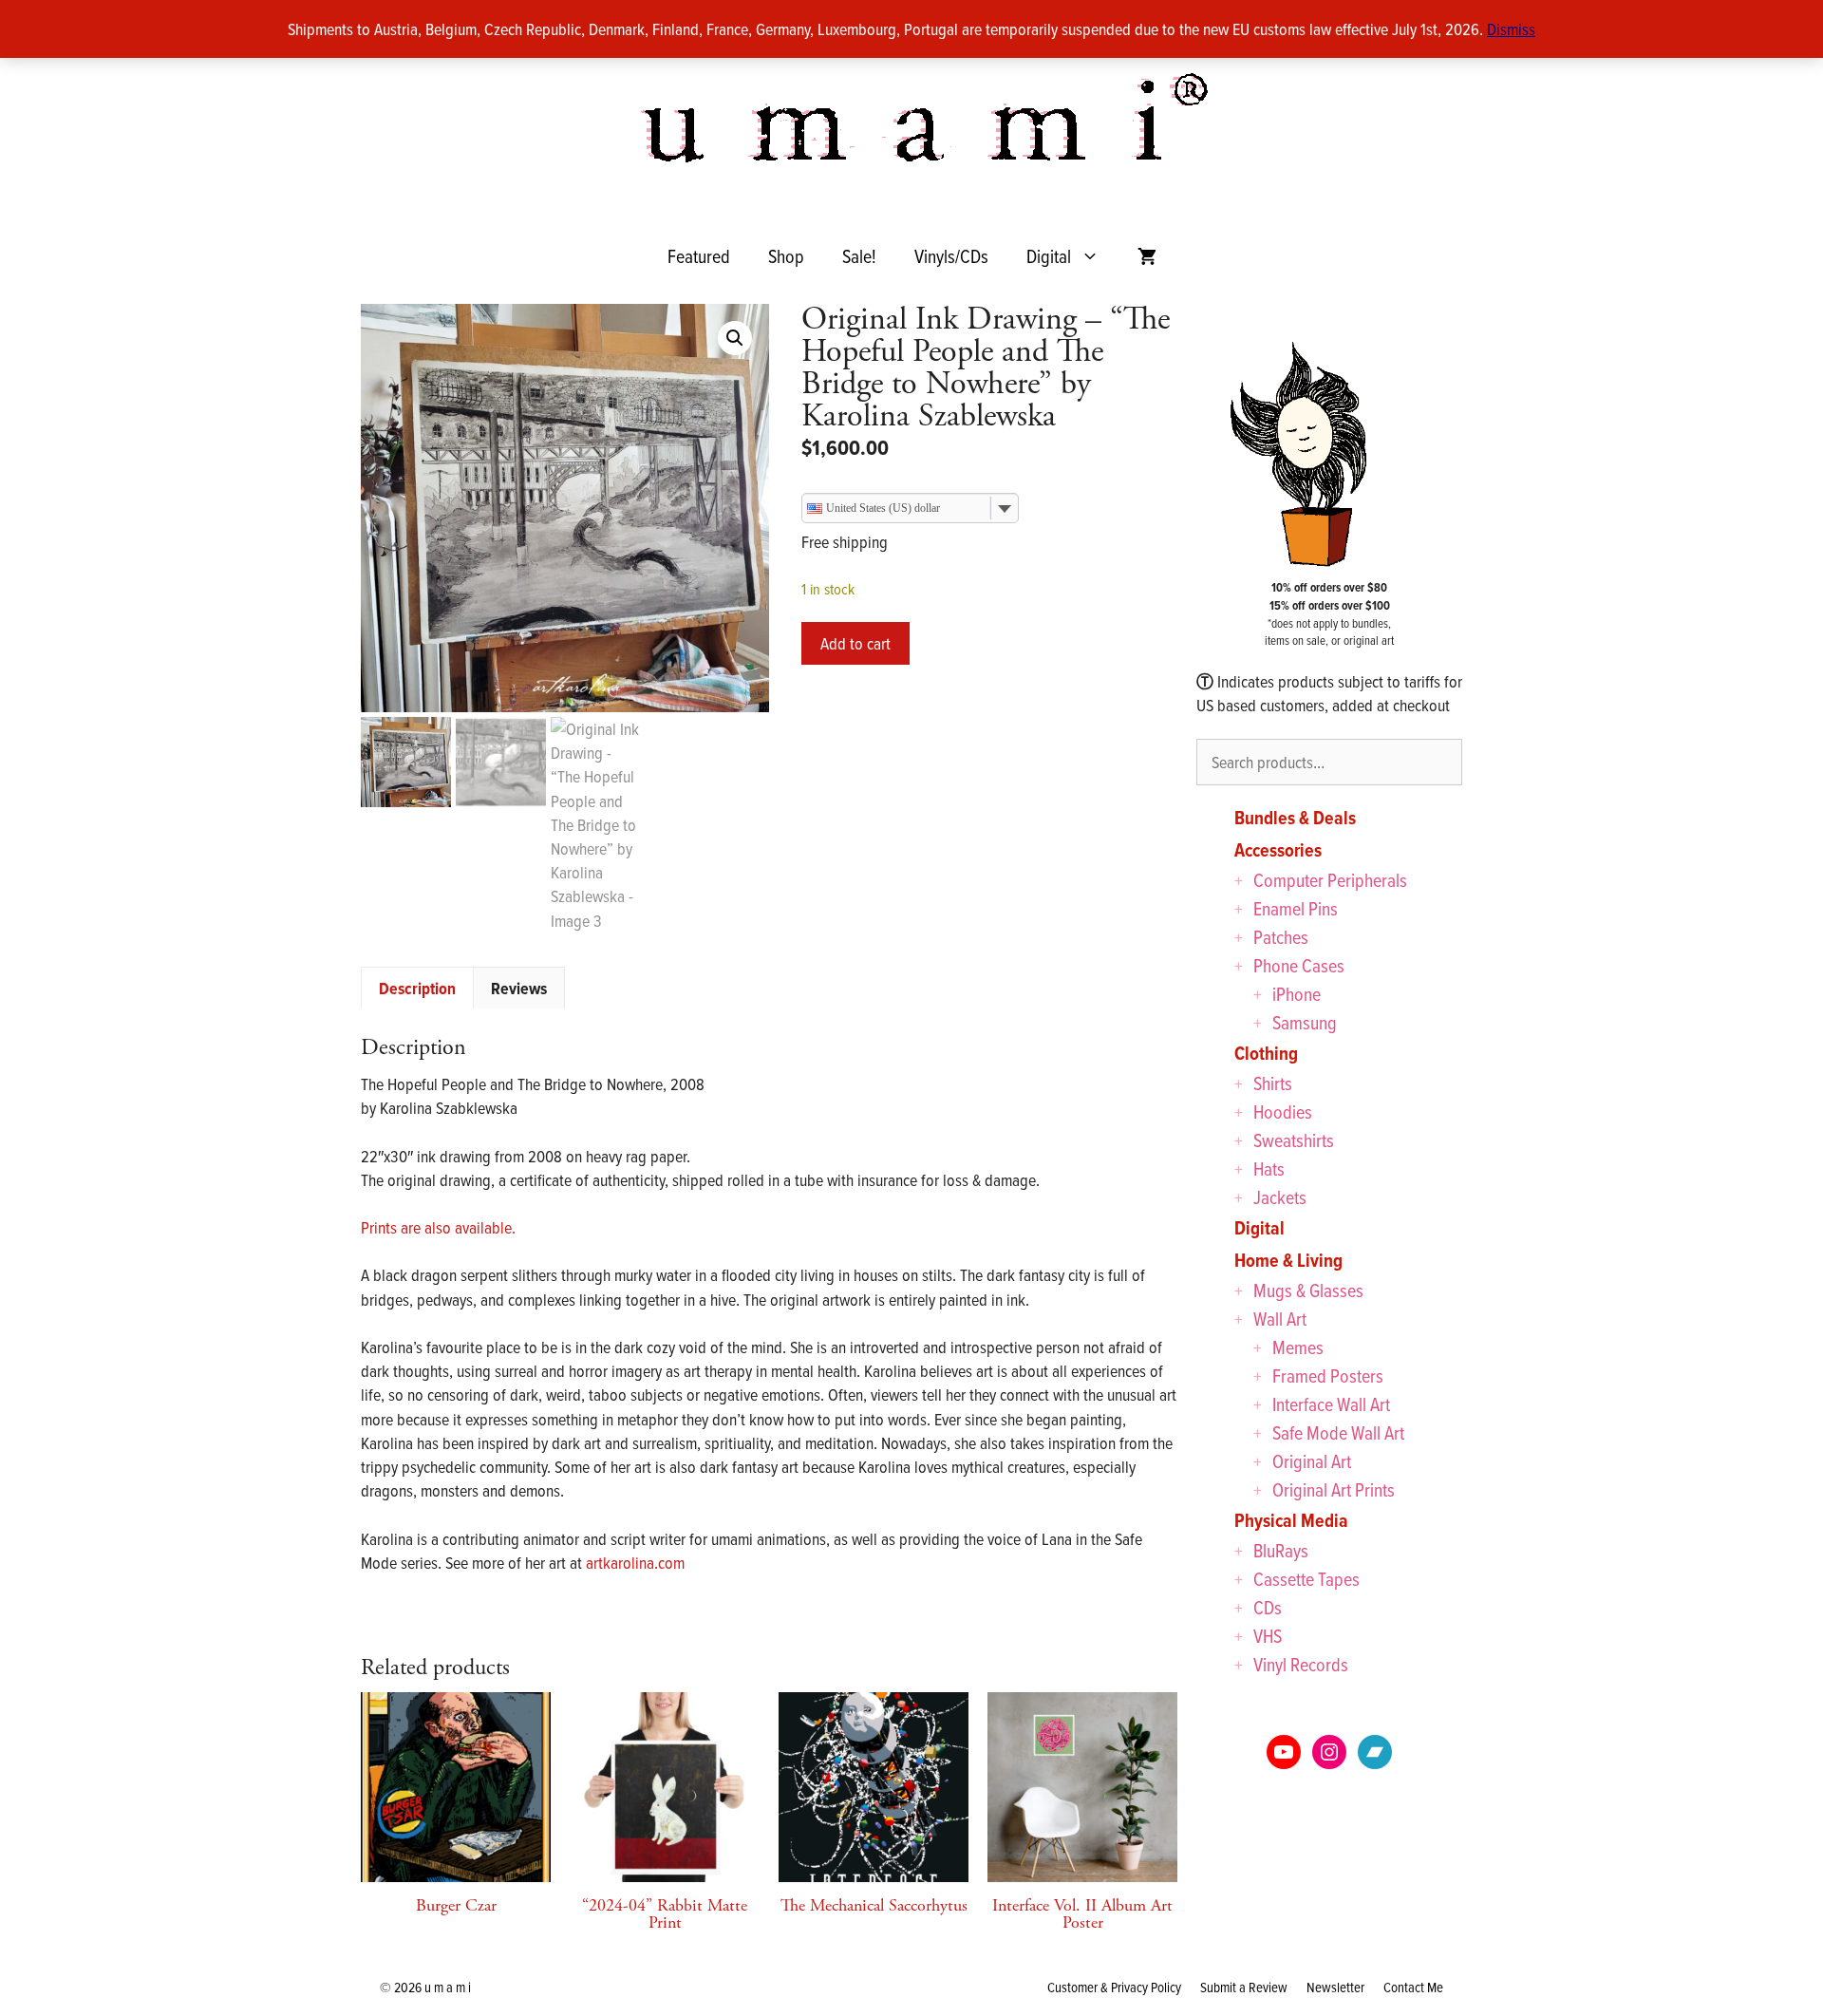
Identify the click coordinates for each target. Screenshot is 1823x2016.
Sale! (859, 256)
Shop (786, 256)
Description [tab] (417, 988)
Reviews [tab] (519, 988)
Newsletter (1335, 1987)
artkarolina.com (635, 1563)
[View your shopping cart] (1147, 256)
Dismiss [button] (1511, 29)
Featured (699, 256)
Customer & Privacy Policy (1114, 1987)
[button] (735, 338)
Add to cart (855, 643)
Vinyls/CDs (951, 256)
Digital (1049, 256)
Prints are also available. (438, 1227)
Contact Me (1413, 1987)
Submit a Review (1244, 1987)
